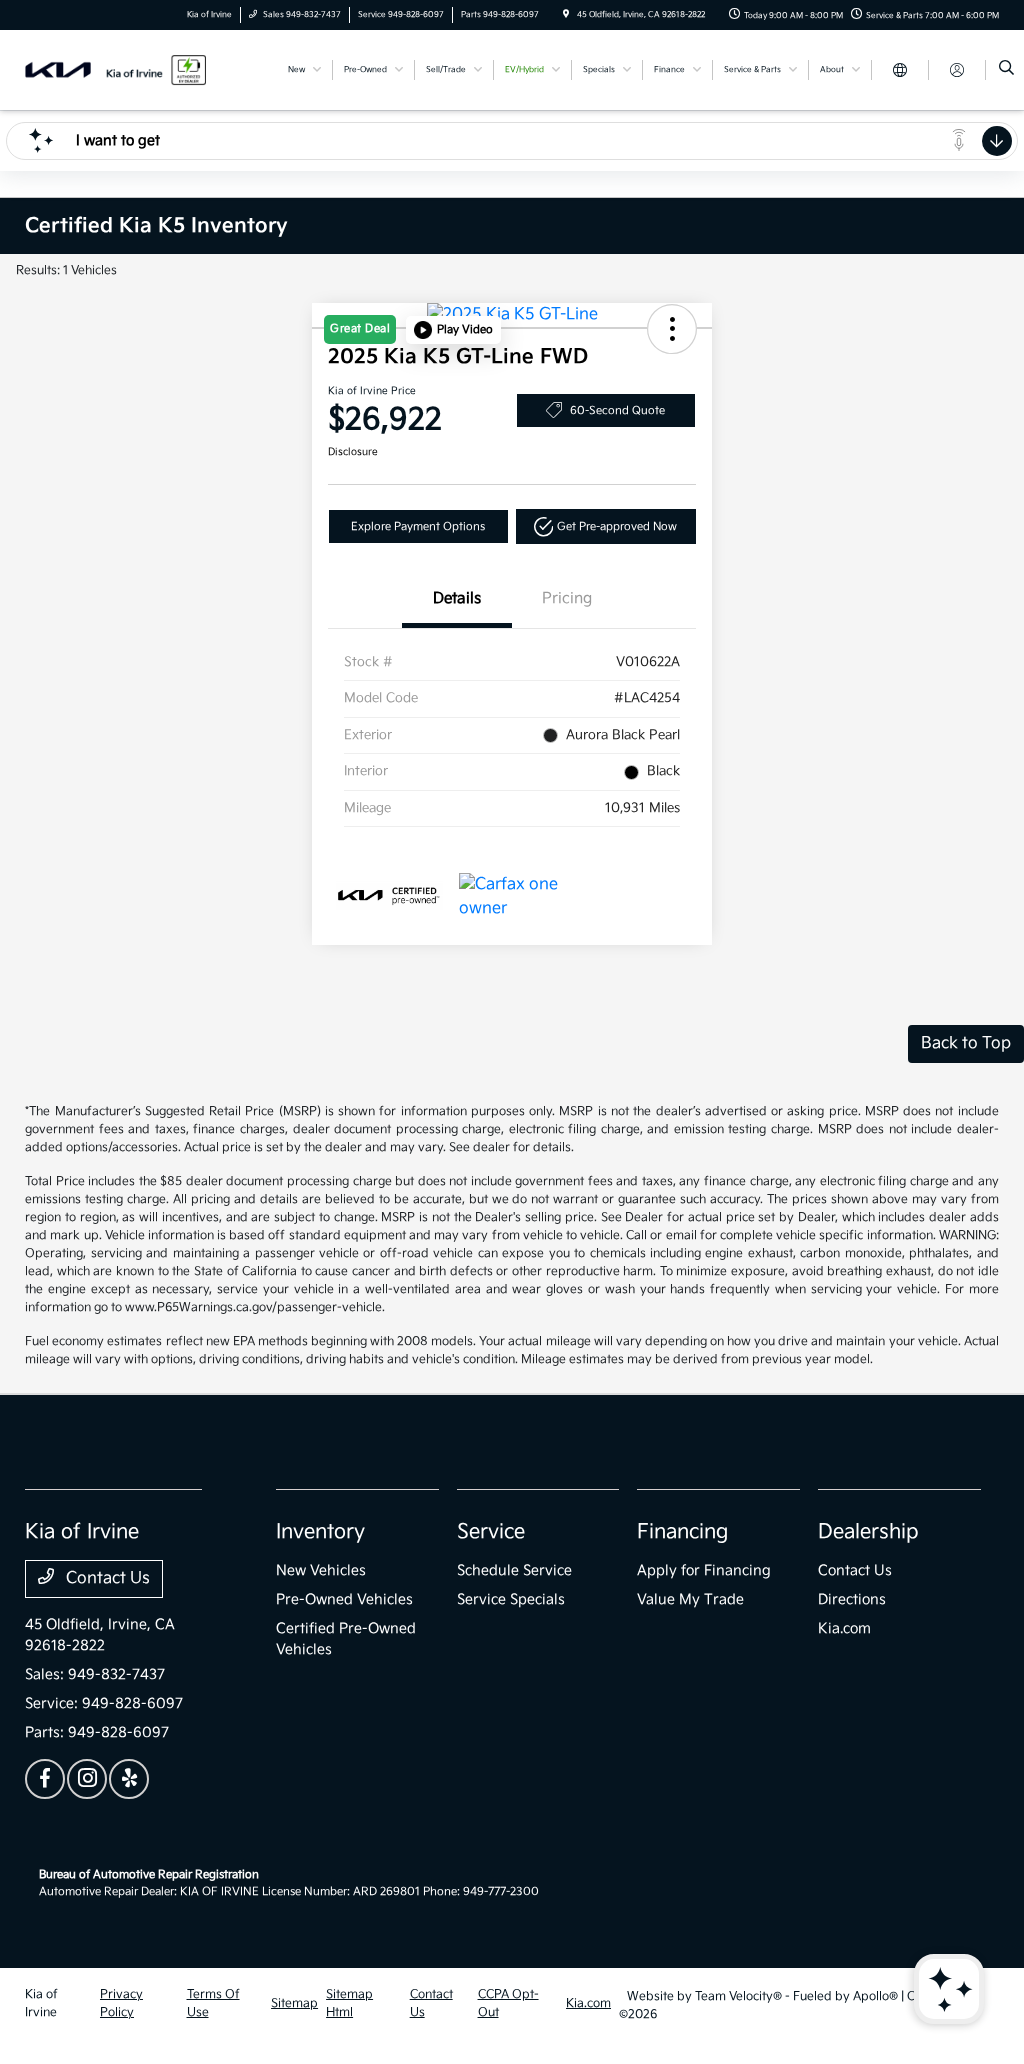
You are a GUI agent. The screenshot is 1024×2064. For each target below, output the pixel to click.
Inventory (320, 1532)
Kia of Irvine (41, 2003)
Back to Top (966, 1043)
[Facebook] (45, 1779)
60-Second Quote (617, 410)
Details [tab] (457, 598)
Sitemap (294, 2003)
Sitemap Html (349, 2003)
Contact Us (106, 1578)
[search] (1006, 70)
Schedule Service (514, 1570)
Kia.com (844, 1628)
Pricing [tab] (567, 598)
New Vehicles (321, 1570)
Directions (852, 1599)
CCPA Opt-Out (508, 2003)
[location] (566, 14)
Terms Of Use (213, 2003)
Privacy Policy (121, 2003)
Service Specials (511, 1599)
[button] (453, 330)
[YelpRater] (129, 1779)
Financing (682, 1532)
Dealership (868, 1532)
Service (491, 1532)
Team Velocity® (738, 1996)
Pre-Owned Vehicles (344, 1599)
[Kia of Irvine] (115, 69)
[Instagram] (87, 1779)
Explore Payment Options (418, 526)
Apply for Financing (704, 1570)
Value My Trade (690, 1599)
